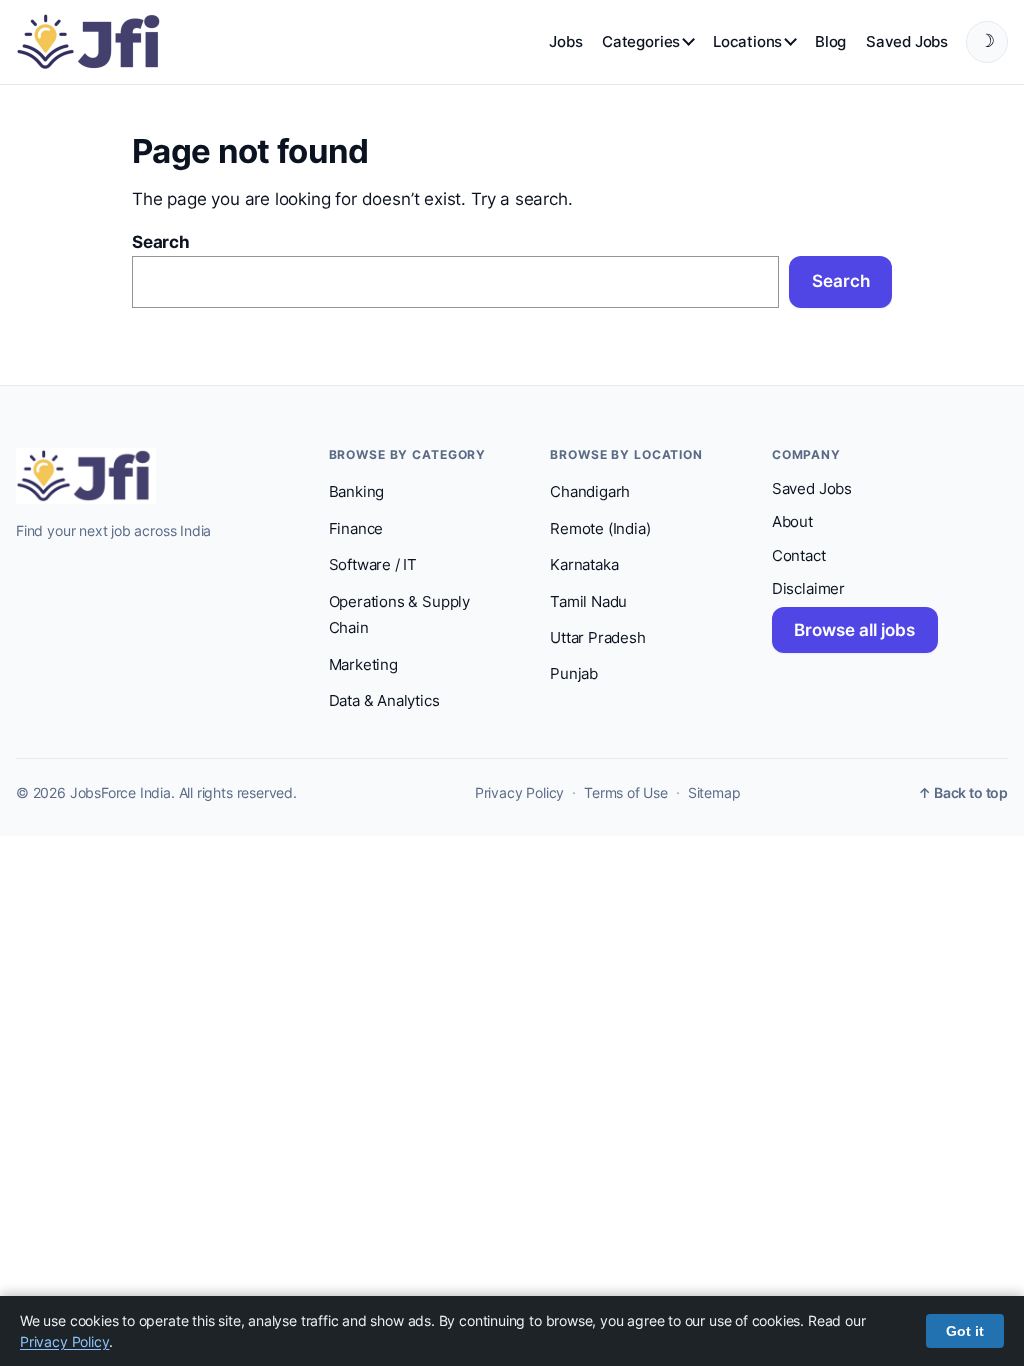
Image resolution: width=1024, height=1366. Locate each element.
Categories (641, 41)
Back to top (963, 793)
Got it (965, 1331)
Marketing (363, 665)
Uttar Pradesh (598, 638)
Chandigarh (590, 492)
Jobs (565, 41)
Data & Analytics (384, 701)
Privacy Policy (519, 793)
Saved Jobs (907, 41)
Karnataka (584, 565)
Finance (356, 529)
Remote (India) (600, 529)
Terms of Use (626, 793)
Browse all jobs (854, 630)
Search (161, 242)
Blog (830, 41)
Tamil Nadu (588, 602)
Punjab (574, 674)
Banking (357, 492)
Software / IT (373, 565)
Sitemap (714, 793)
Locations (747, 41)
